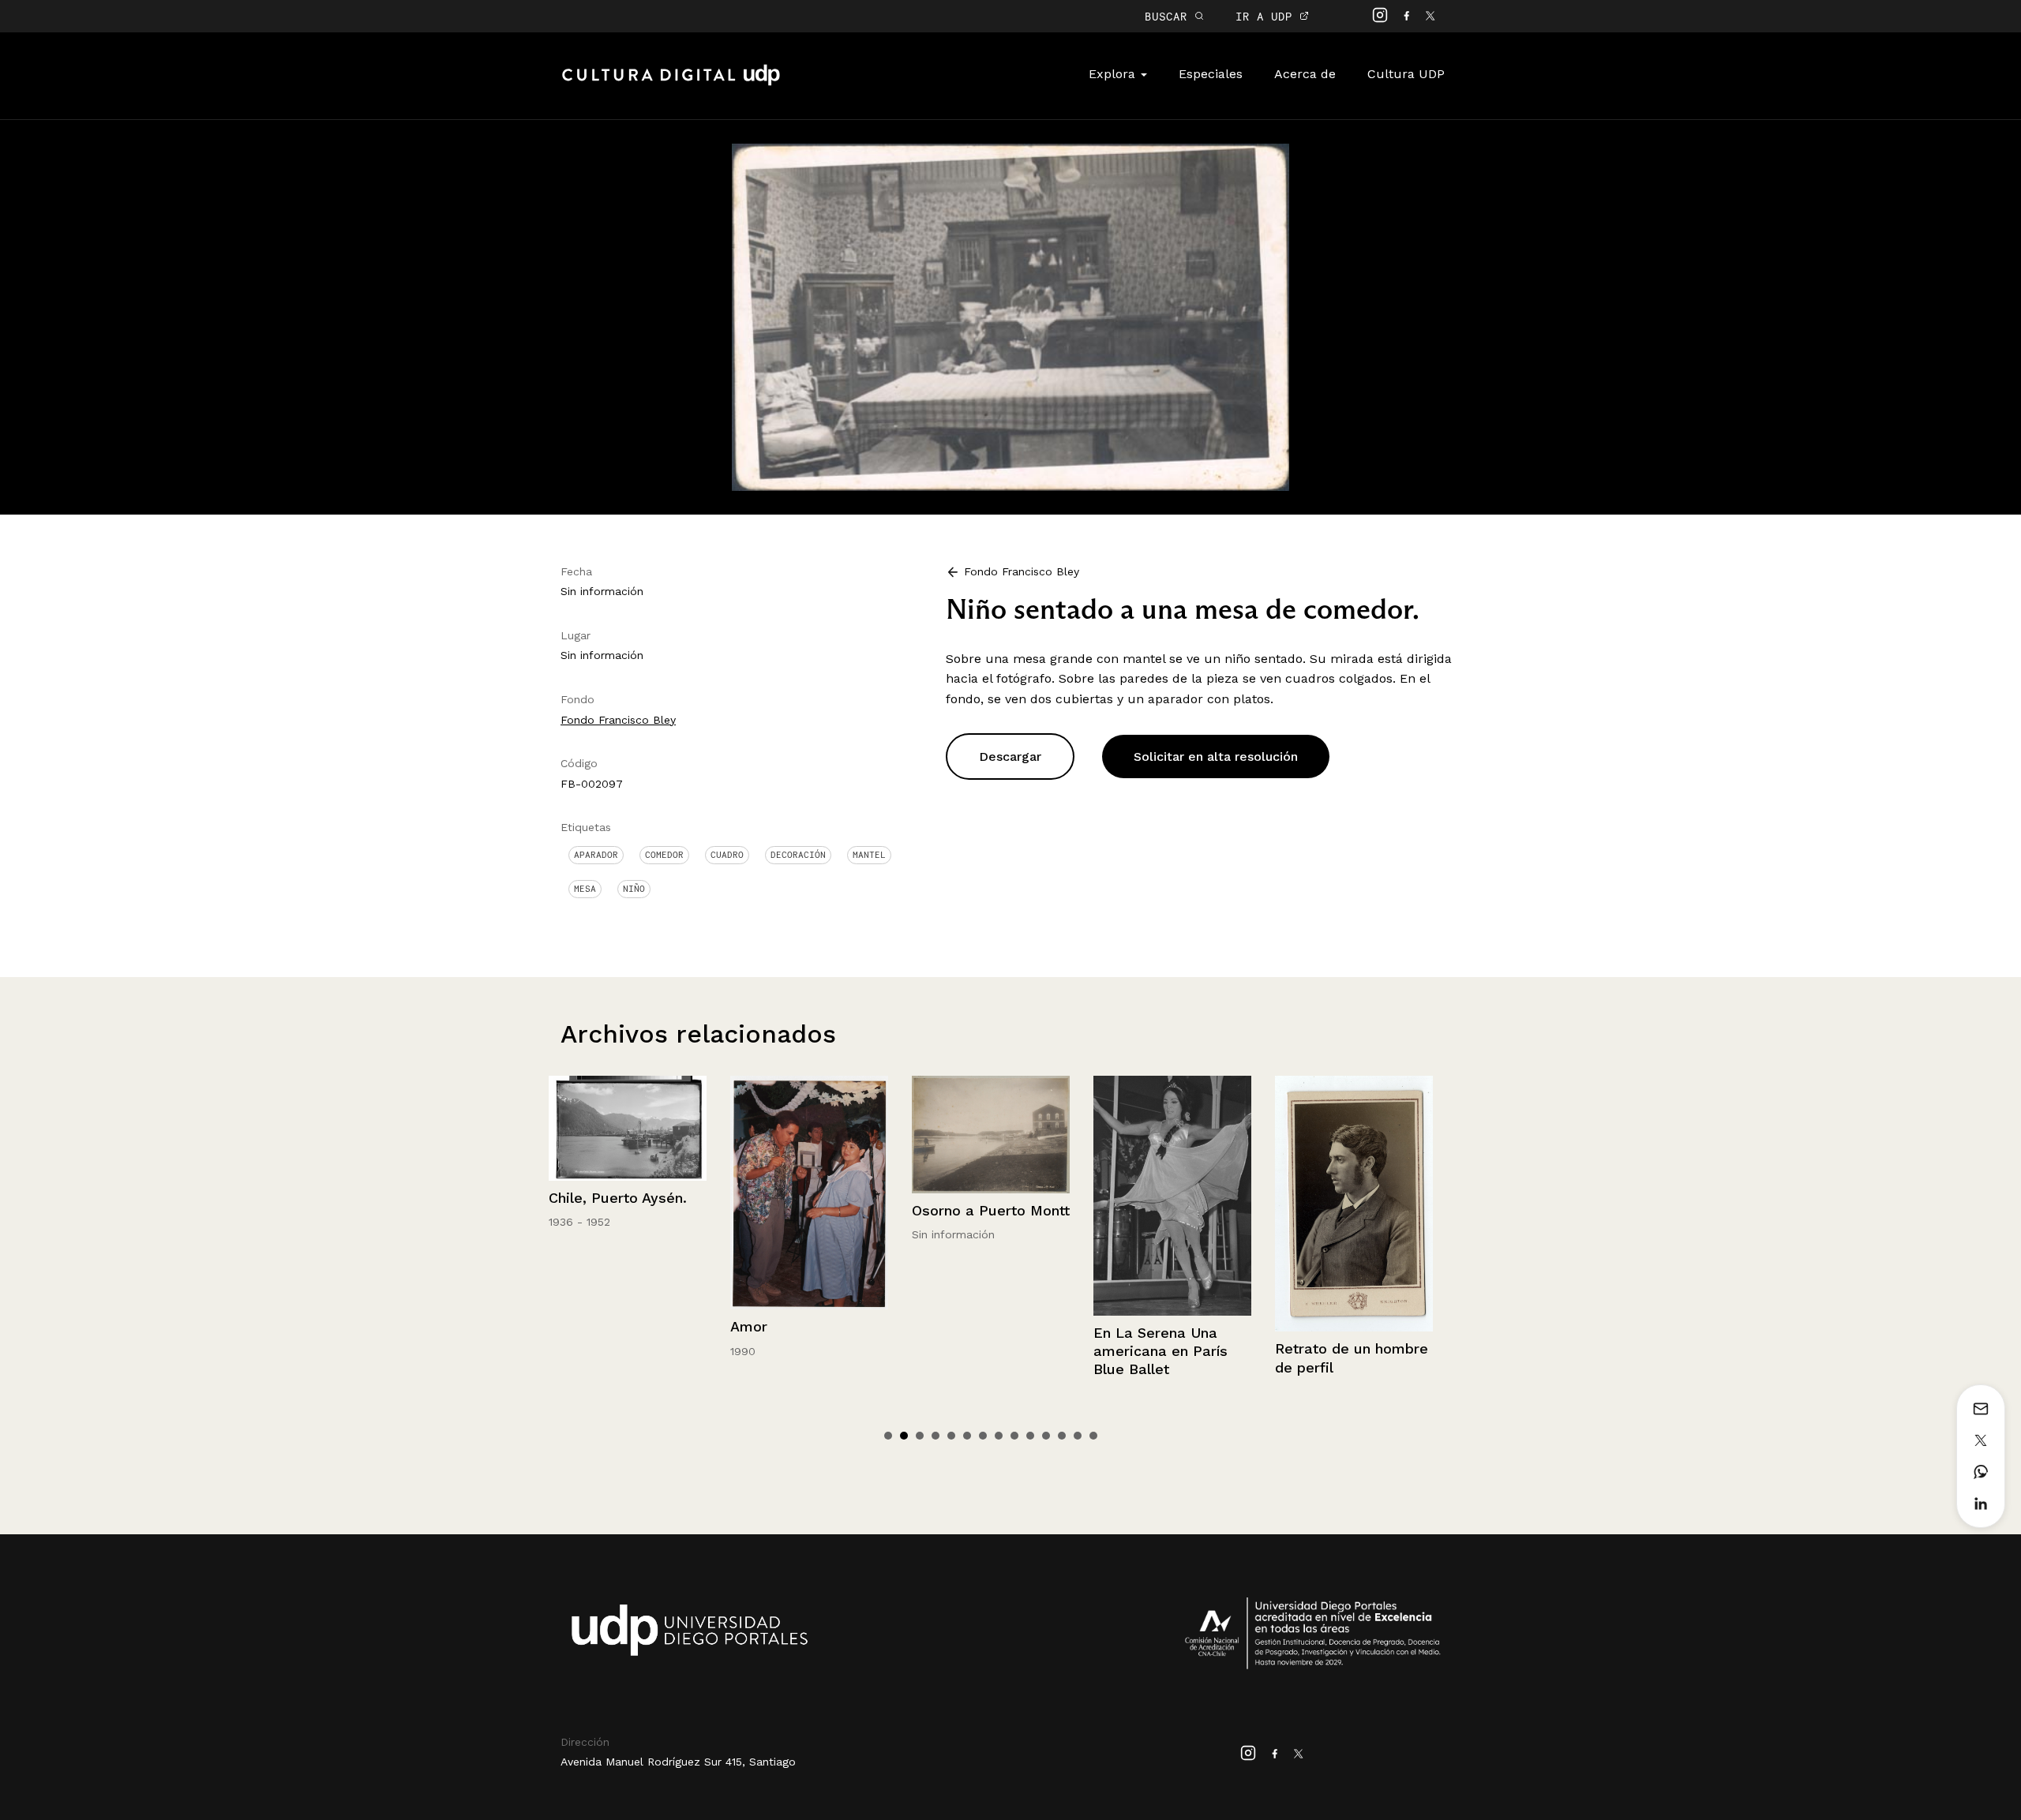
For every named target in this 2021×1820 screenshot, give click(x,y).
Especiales (1211, 74)
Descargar (1010, 756)
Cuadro (727, 855)
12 (1062, 1436)
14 (1093, 1436)
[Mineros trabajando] (1354, 1178)
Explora (1114, 74)
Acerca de (1305, 74)
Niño (634, 889)
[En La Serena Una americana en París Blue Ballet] (991, 1196)
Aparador (596, 855)
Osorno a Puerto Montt (809, 1210)
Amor (567, 1326)
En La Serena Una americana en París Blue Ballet (979, 1351)
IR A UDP (1267, 16)
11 (1046, 1436)
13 (1078, 1436)
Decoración (798, 855)
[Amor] (628, 1193)
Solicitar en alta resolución (1216, 756)
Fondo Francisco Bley (618, 720)
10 (1030, 1436)
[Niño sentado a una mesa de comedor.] (1010, 316)
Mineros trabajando (1342, 1296)
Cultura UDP (1406, 74)
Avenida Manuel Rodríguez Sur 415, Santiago (678, 1762)
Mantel (869, 855)
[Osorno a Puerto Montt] (809, 1135)
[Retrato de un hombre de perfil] (1172, 1204)
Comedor (664, 855)
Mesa (585, 889)
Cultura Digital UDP (671, 84)
